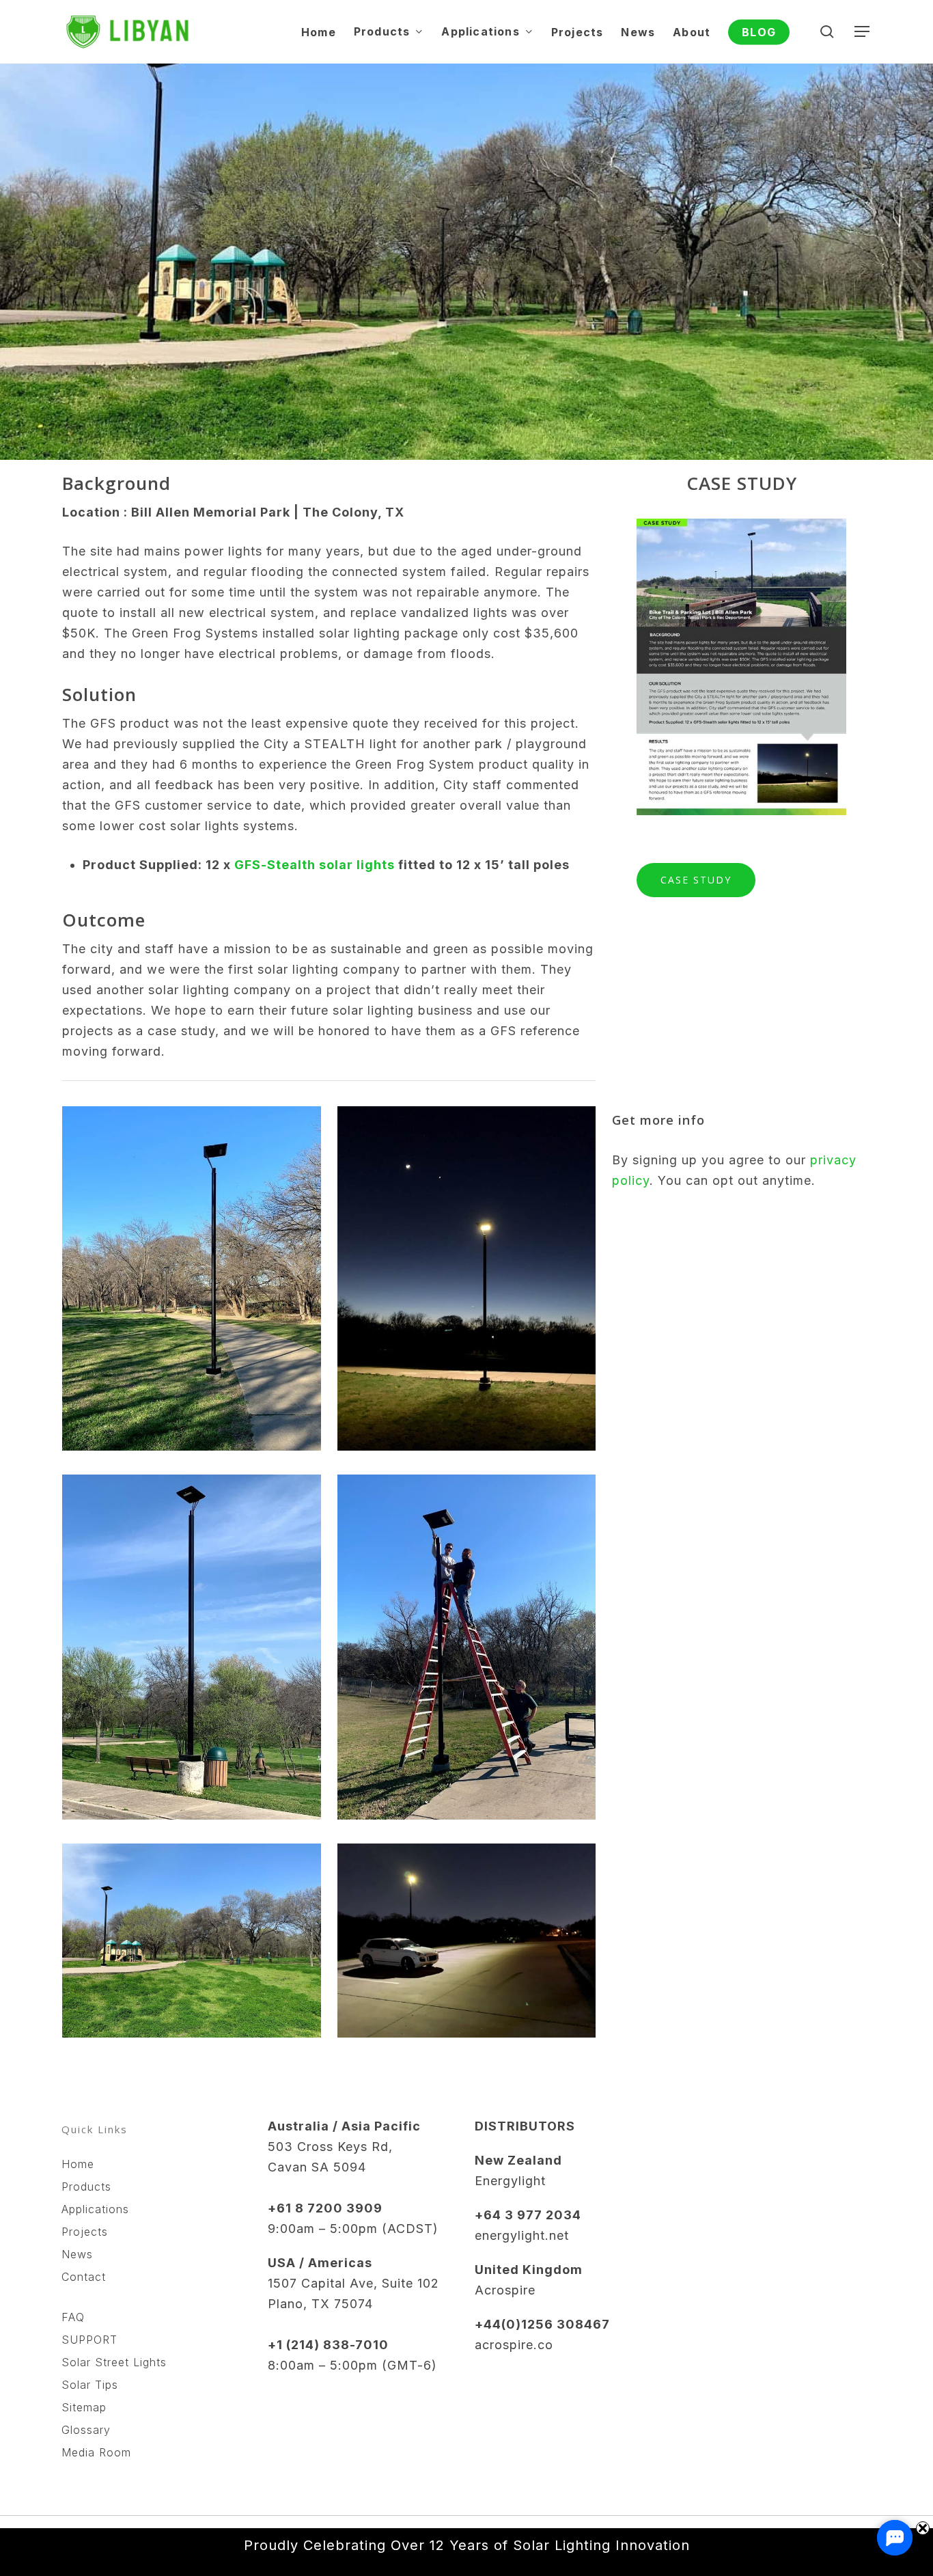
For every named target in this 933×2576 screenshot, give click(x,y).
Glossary (86, 2430)
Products (86, 2187)
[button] (863, 32)
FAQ (73, 2317)
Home (78, 2164)
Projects (85, 2232)
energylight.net (522, 2235)
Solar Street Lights (114, 2362)
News (77, 2254)
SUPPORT (89, 2340)
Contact (84, 2277)
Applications (95, 2209)
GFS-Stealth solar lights (315, 865)
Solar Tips (90, 2385)
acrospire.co (514, 2345)
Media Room (96, 2452)
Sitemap (84, 2407)
